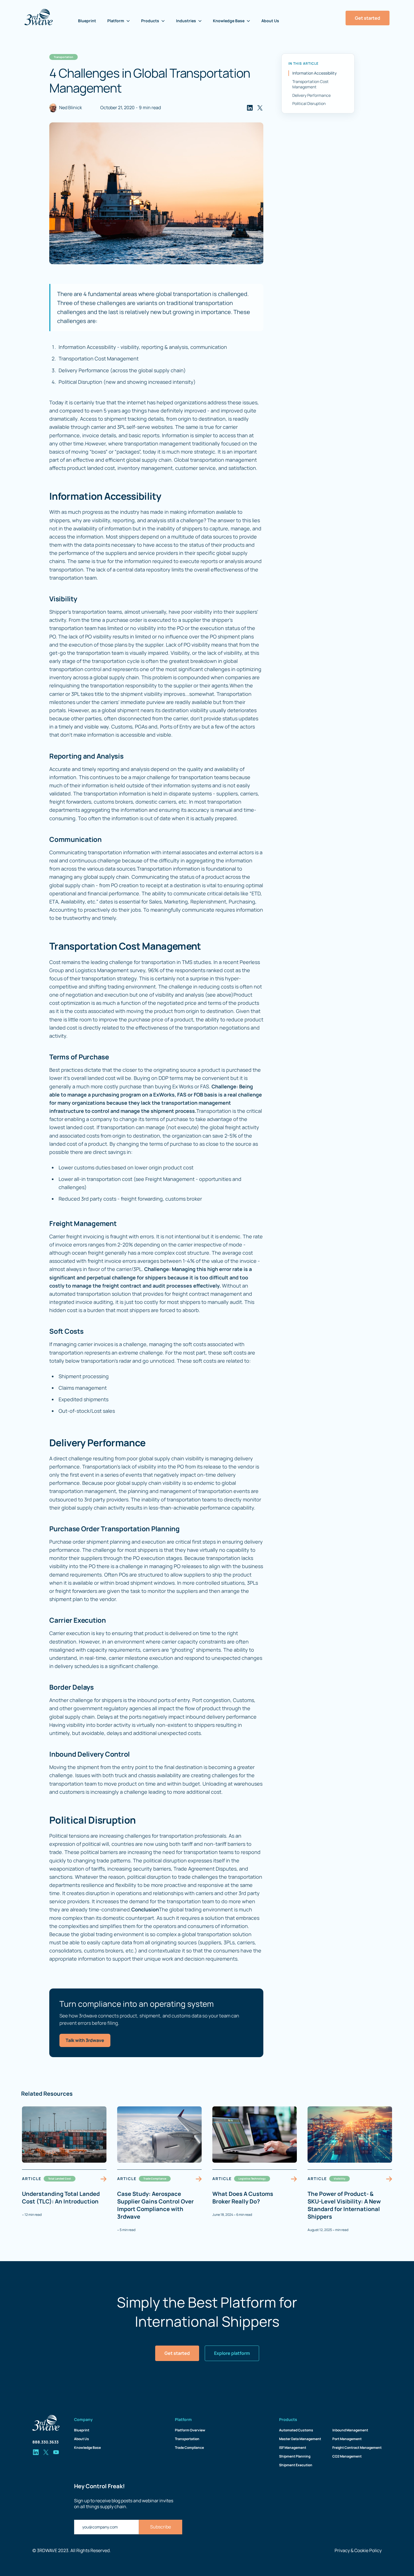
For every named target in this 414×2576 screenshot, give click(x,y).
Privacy (342, 2550)
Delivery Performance (311, 95)
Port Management (347, 2439)
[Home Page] (39, 17)
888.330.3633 (45, 2442)
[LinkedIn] (250, 108)
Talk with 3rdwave (85, 2040)
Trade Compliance (189, 2448)
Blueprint (87, 21)
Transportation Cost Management (310, 84)
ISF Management (293, 2448)
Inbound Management (350, 2430)
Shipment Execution (296, 2465)
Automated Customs (296, 2430)
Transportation (187, 2439)
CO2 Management (347, 2456)
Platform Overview (190, 2430)
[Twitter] (260, 108)
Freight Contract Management (357, 2448)
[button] (119, 21)
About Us (270, 21)
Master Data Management (300, 2439)
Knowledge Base (87, 2448)
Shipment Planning (295, 2456)
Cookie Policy (368, 2550)
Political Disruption (309, 103)
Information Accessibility (314, 73)
